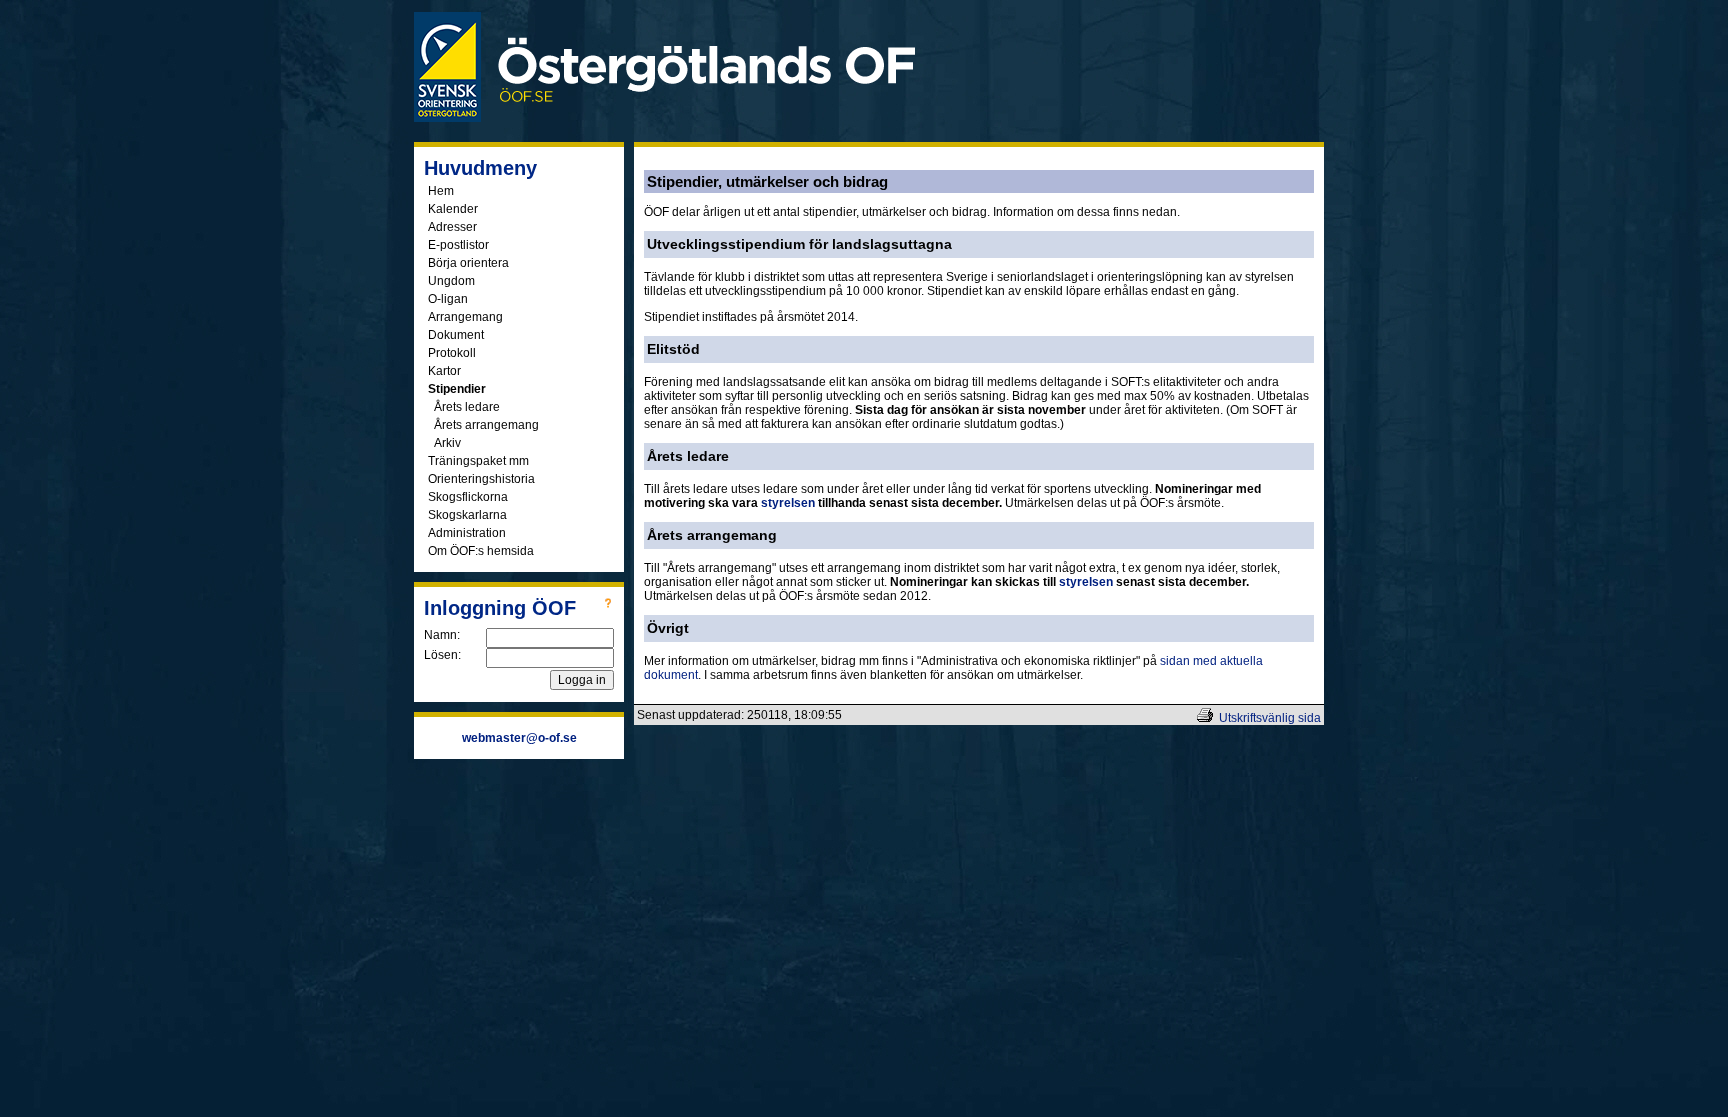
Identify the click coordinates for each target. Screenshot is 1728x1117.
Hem (441, 191)
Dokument (456, 335)
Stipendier (457, 389)
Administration (467, 533)
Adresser (452, 227)
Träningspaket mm (478, 461)
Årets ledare (467, 407)
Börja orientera (468, 263)
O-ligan (448, 299)
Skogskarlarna (467, 515)
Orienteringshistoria (481, 479)
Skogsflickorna (468, 497)
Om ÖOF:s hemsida (481, 551)
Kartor (444, 371)
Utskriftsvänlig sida (1270, 718)
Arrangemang (465, 317)
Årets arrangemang (486, 425)
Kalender (453, 209)
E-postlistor (458, 245)
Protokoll (452, 353)
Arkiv (447, 443)
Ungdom (451, 281)
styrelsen (788, 503)
